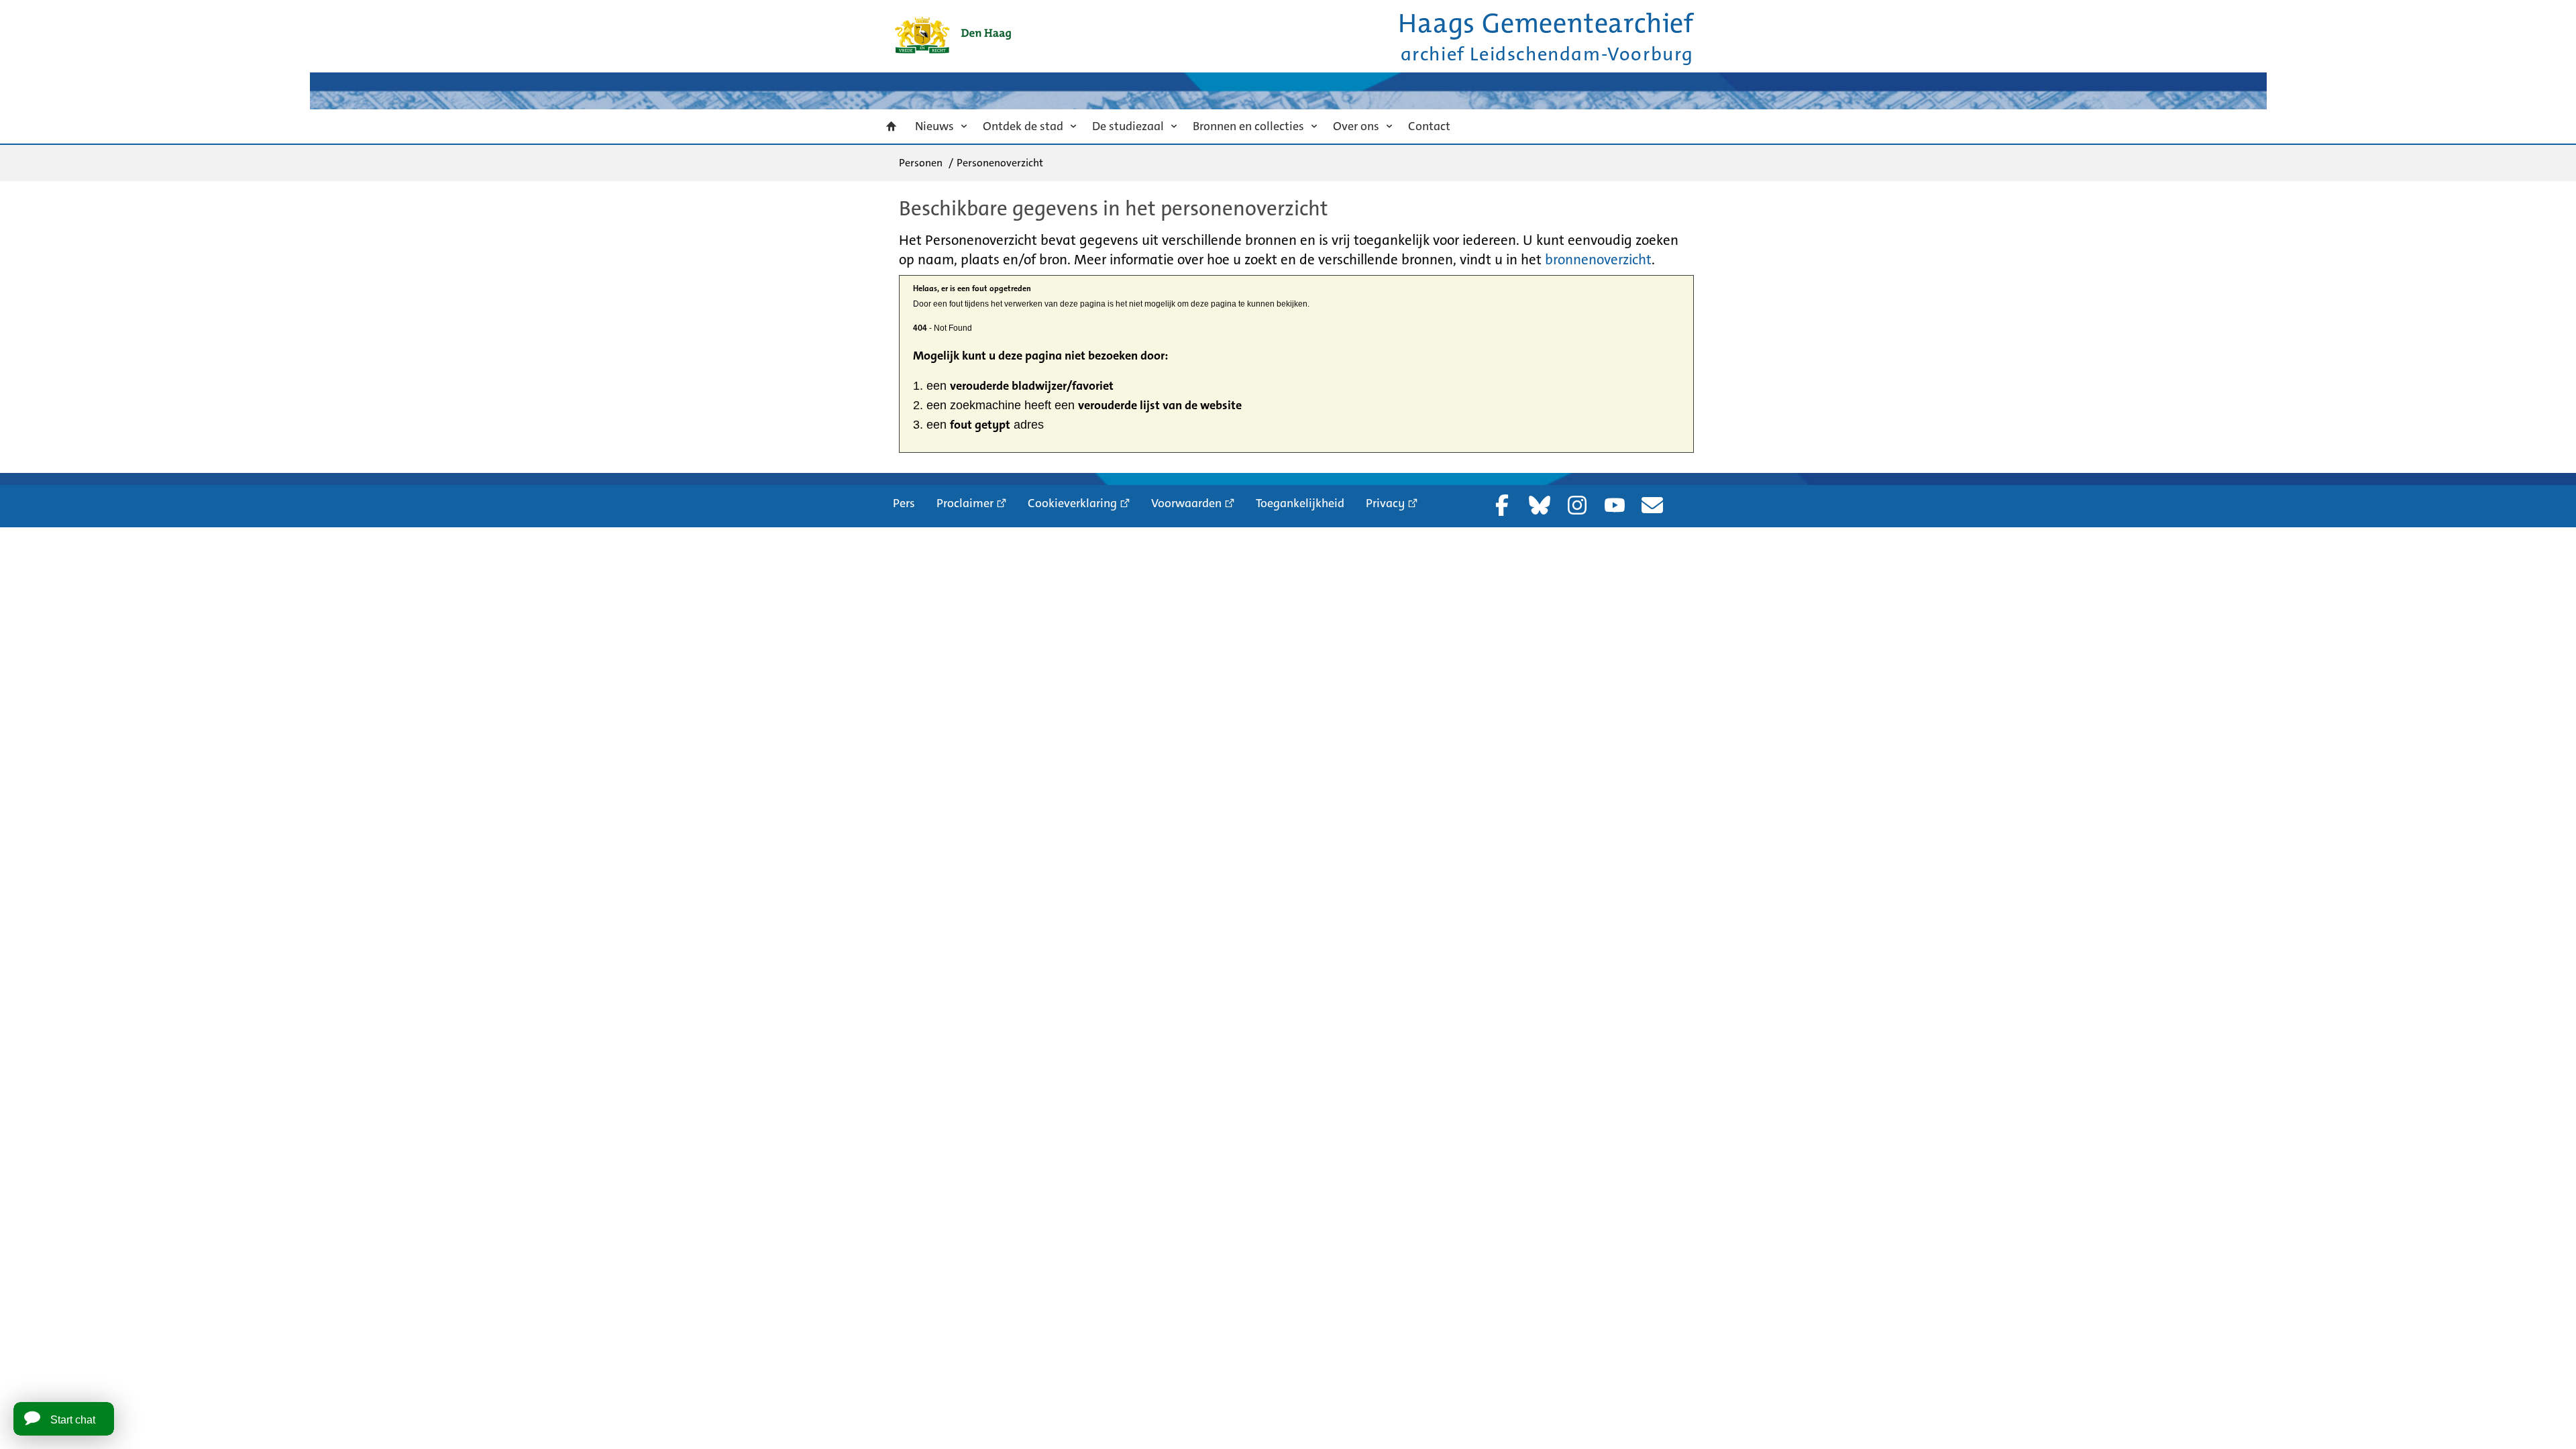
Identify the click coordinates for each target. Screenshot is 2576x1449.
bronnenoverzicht (1598, 260)
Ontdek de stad (1023, 126)
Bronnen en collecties (1248, 126)
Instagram (1577, 505)
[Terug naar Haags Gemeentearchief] (953, 35)
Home (892, 126)
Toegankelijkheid (1300, 503)
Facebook (1502, 505)
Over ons (1356, 126)
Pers (904, 503)
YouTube (1615, 505)
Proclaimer (965, 503)
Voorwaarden (1186, 503)
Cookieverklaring (1072, 503)
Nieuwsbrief (1652, 505)
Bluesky (1540, 505)
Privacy (1385, 503)
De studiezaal (1128, 126)
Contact (1429, 126)
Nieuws (934, 126)
